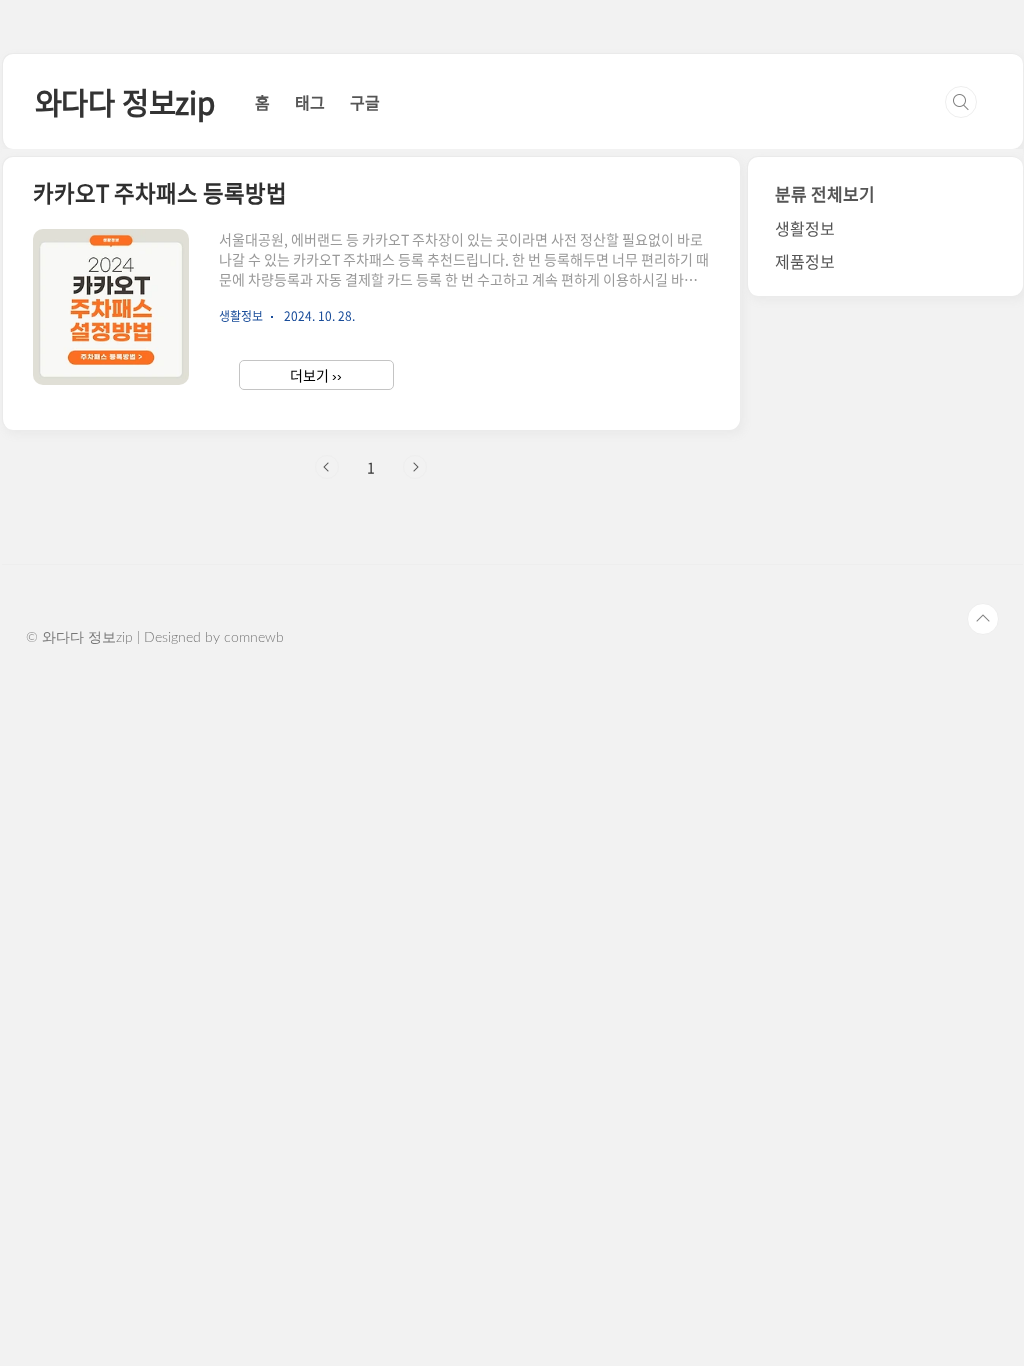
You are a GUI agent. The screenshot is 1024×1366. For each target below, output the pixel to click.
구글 (365, 102)
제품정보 (805, 261)
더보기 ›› (316, 375)
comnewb (254, 638)
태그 (310, 102)
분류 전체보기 (825, 193)
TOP (983, 619)
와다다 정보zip (125, 101)
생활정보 (805, 228)
